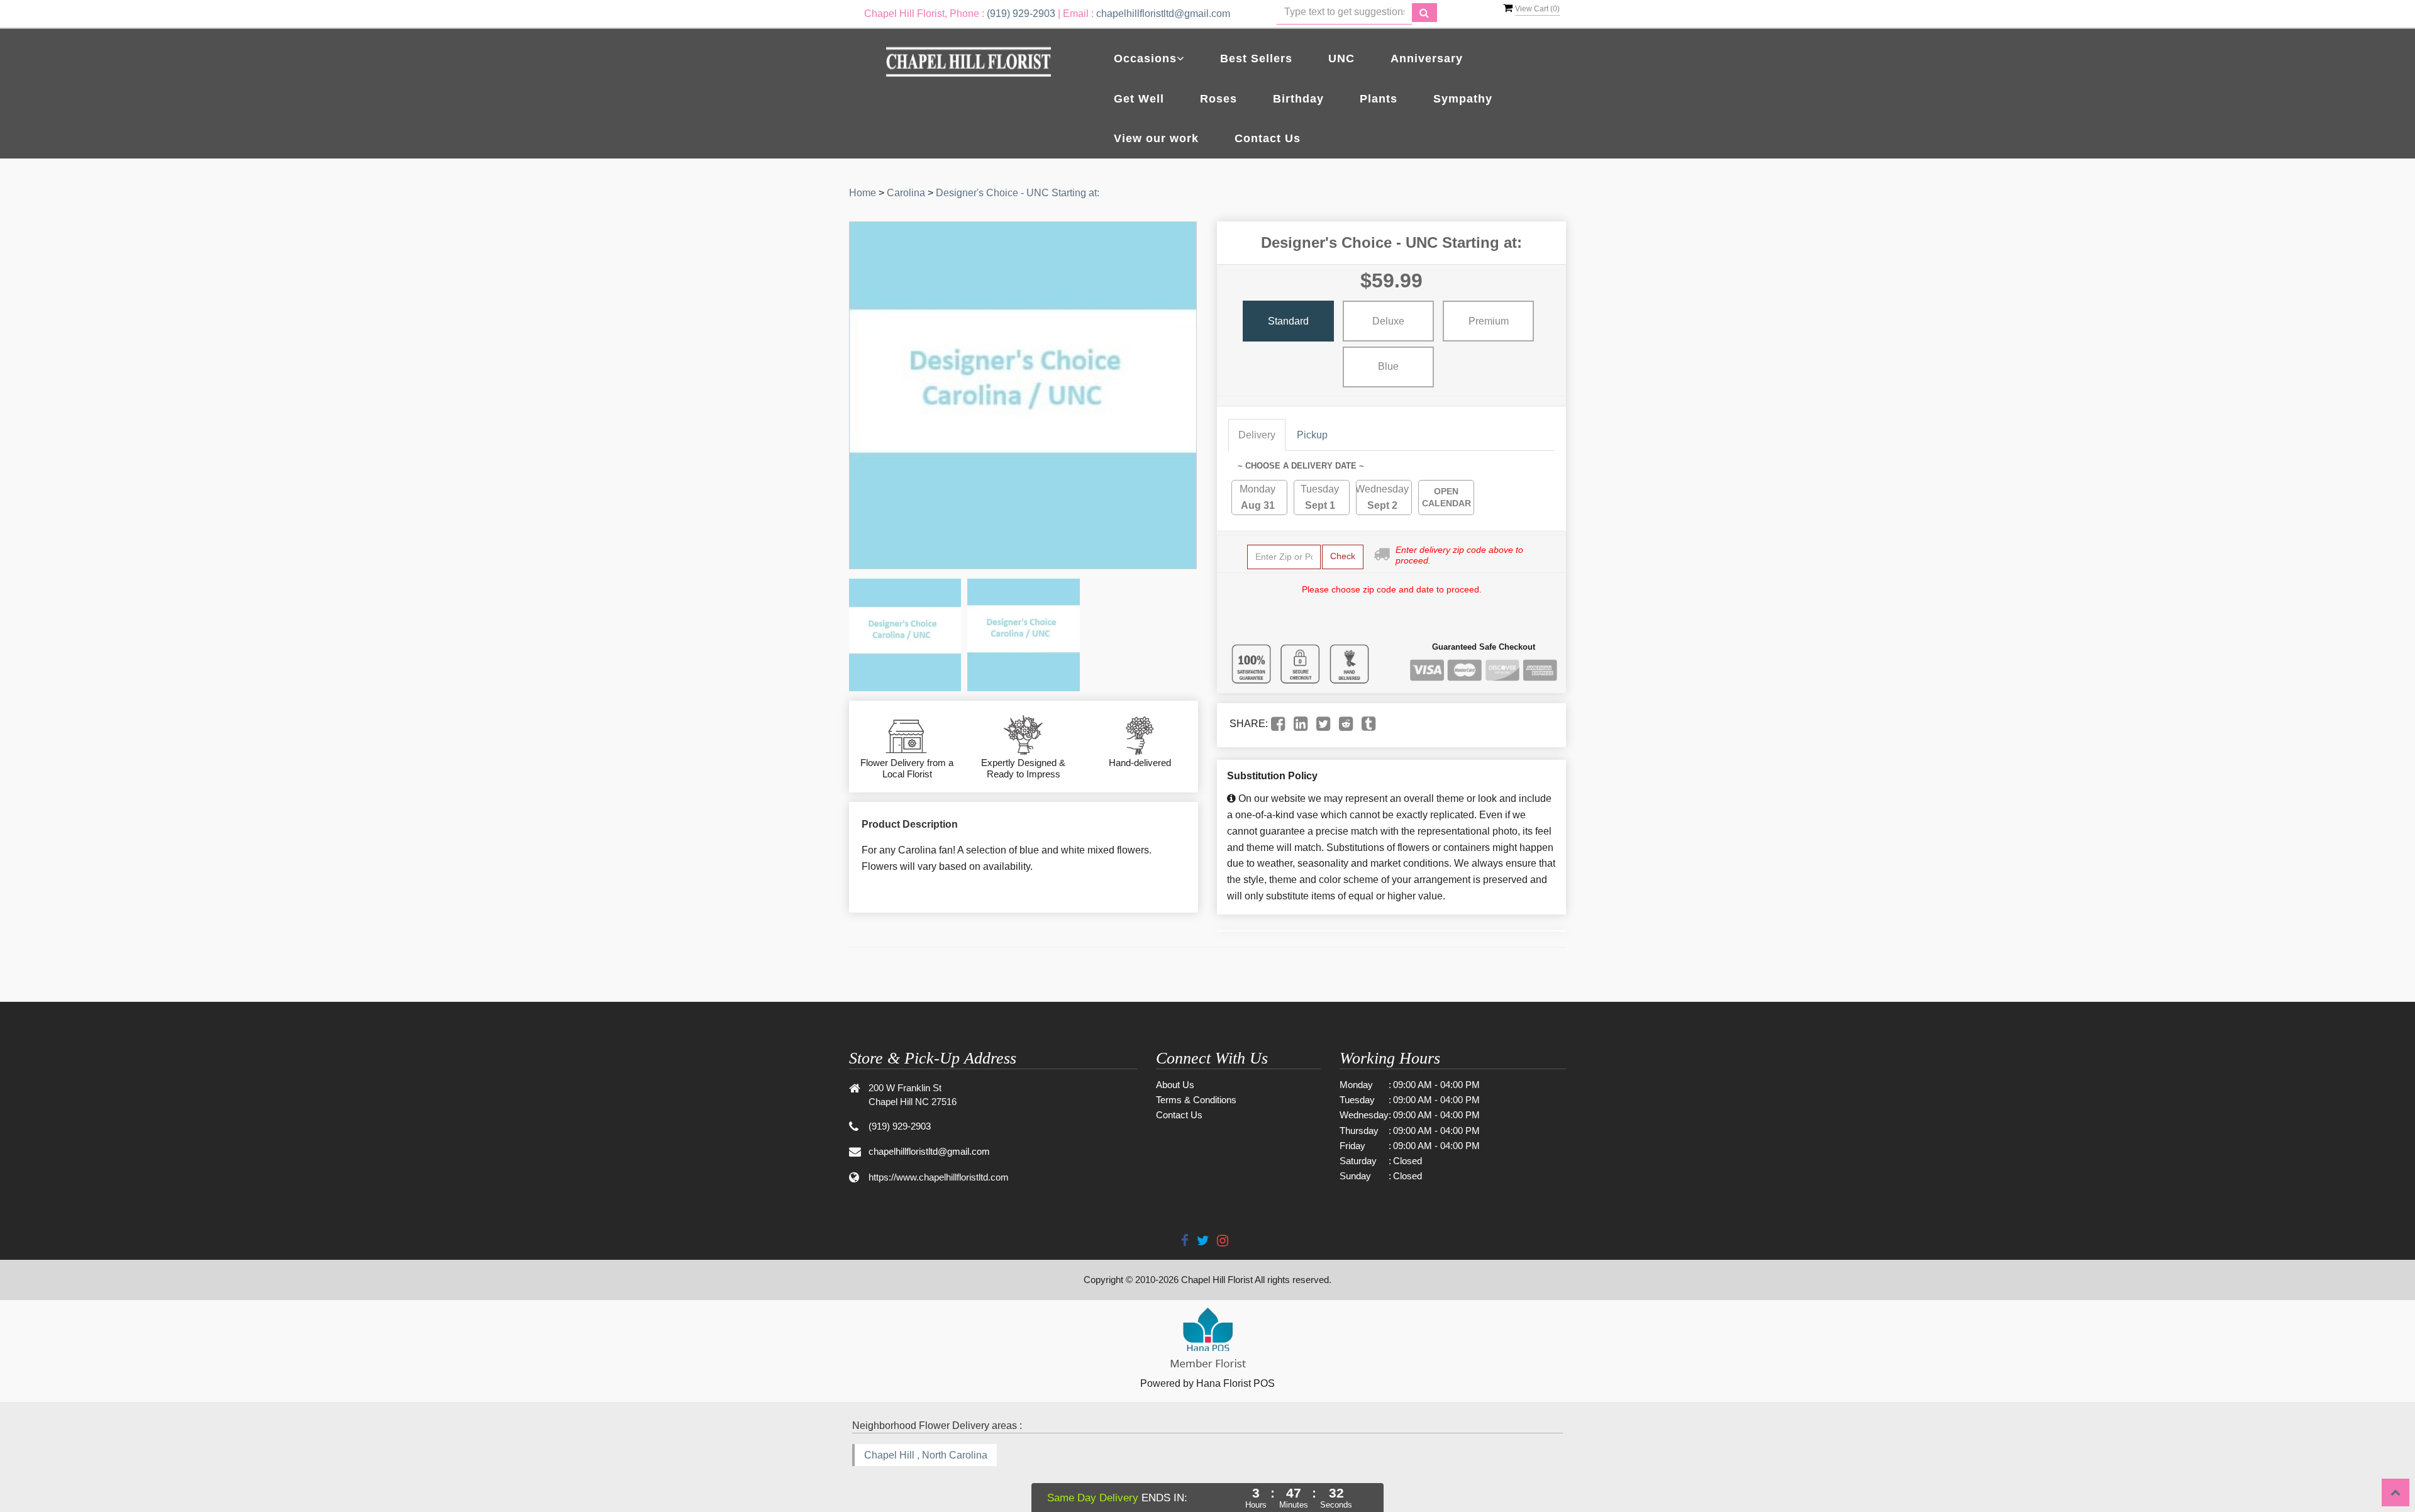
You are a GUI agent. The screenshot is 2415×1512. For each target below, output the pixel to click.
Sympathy (1463, 99)
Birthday (1298, 99)
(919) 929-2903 (1021, 14)
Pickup (1312, 435)
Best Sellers (1256, 58)
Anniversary (1427, 58)
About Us (1175, 1085)
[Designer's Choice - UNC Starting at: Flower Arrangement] (905, 635)
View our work (1156, 138)
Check (1343, 556)
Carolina (906, 193)
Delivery (1257, 435)
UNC (1341, 58)
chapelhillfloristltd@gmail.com (1163, 14)
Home (863, 193)
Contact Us (1268, 138)
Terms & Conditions (1196, 1100)
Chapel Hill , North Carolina (926, 1455)
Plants (1379, 99)
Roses (1219, 99)
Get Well (1139, 99)
